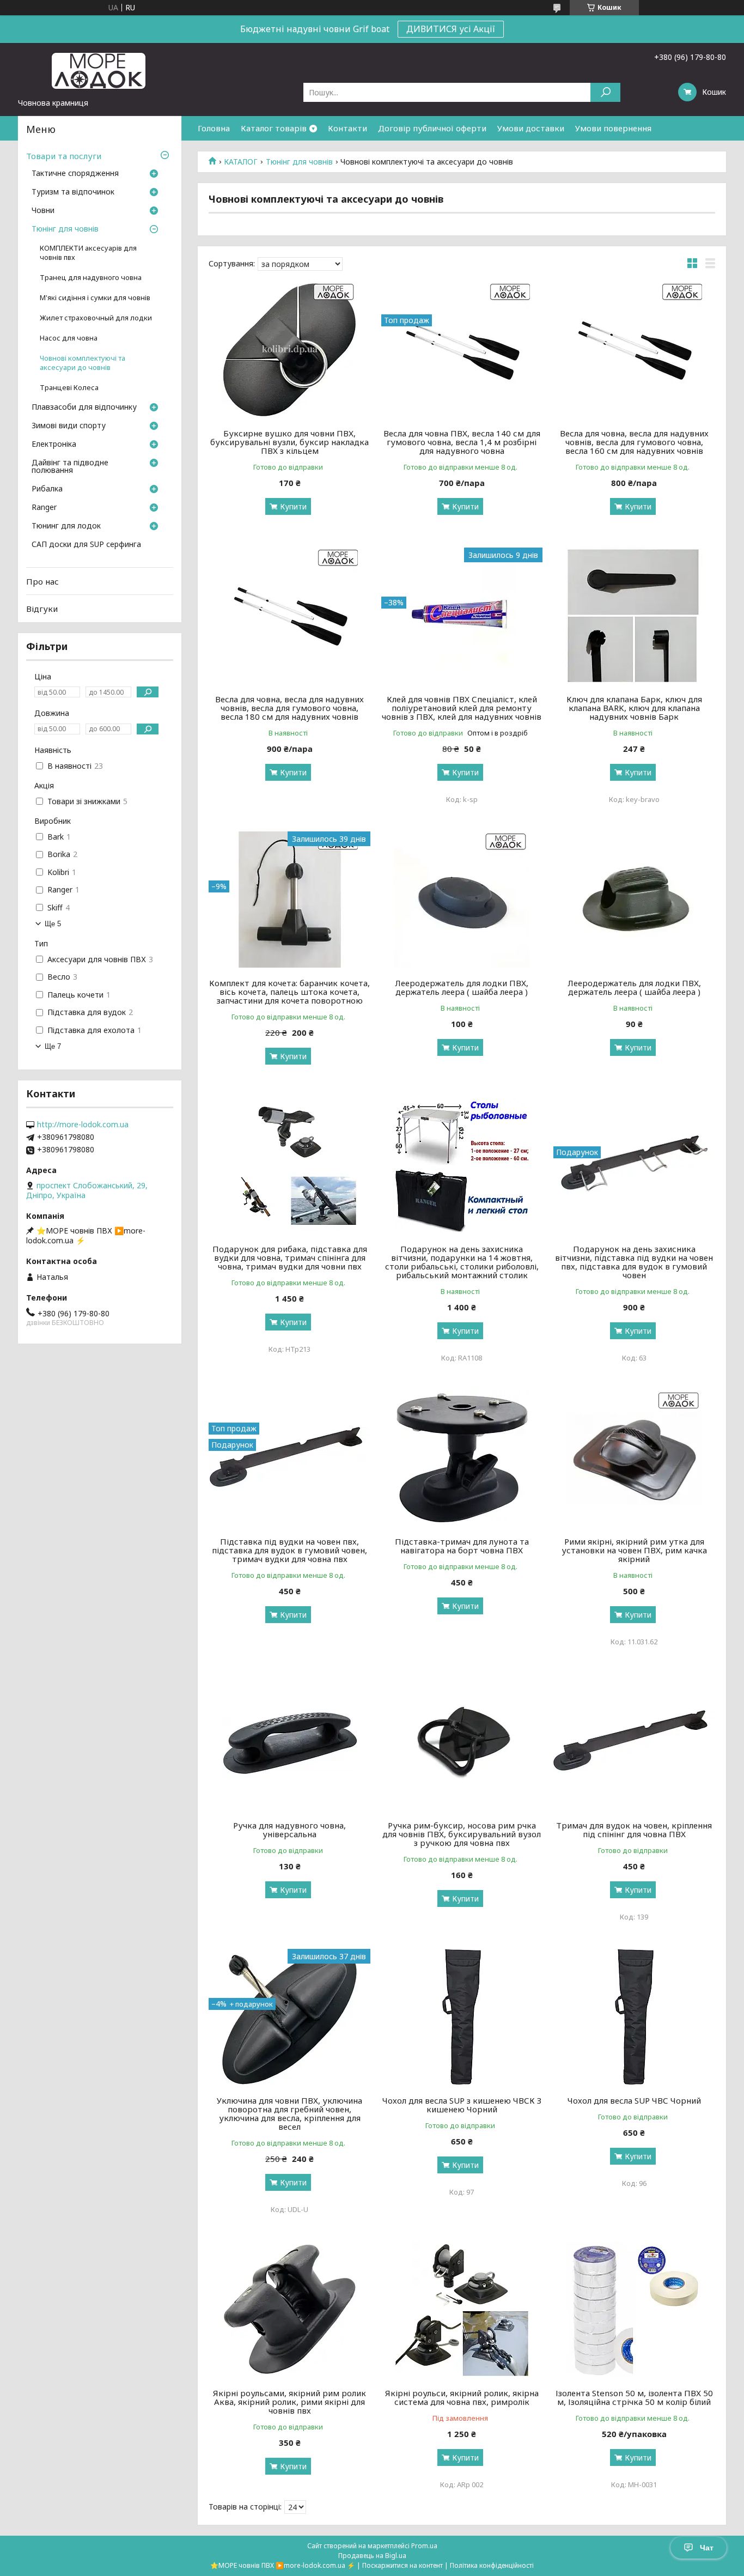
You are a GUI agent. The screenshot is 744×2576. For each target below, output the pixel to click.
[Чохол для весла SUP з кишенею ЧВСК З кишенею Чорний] (462, 2017)
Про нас (42, 581)
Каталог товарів (274, 128)
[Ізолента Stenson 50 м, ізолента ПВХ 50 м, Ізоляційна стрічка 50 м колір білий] (634, 2310)
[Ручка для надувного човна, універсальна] (289, 1742)
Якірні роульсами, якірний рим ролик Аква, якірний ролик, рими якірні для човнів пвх (289, 2402)
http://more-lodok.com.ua (83, 1125)
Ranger (44, 508)
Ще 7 (53, 1046)
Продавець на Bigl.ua (372, 2556)
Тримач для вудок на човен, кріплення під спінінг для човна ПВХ (634, 1830)
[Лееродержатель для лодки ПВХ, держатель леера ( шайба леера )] (462, 900)
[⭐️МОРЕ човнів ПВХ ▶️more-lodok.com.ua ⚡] (100, 70)
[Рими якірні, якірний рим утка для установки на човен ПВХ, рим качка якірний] (634, 1458)
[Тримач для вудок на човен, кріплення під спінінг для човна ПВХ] (634, 1742)
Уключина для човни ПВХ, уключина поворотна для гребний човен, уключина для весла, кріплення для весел (289, 2113)
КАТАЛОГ (241, 162)
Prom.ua (424, 2546)
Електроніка (54, 445)
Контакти (347, 128)
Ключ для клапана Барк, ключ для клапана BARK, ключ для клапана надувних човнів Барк (634, 708)
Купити (293, 506)
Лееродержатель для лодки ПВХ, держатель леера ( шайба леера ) (462, 987)
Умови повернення (613, 128)
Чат (707, 2548)
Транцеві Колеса (69, 388)
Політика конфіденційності (492, 2565)
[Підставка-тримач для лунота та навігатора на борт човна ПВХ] (462, 1458)
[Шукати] (605, 92)
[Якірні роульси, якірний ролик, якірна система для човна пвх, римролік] (462, 2310)
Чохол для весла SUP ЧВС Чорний (634, 2100)
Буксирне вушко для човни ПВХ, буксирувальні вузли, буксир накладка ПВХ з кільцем (289, 442)
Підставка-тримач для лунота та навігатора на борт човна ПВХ (462, 1546)
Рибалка (47, 489)
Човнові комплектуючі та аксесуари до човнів (83, 363)
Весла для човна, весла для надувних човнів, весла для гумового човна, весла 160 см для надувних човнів (634, 442)
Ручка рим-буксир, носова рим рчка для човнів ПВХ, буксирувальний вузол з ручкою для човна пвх (462, 1834)
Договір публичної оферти (432, 128)
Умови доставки (531, 128)
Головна (214, 128)
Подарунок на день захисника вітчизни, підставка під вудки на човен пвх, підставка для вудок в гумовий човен (634, 1262)
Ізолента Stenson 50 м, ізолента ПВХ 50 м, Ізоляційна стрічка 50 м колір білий (634, 2397)
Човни (43, 211)
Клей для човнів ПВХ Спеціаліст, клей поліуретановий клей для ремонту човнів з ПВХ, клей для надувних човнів (462, 708)
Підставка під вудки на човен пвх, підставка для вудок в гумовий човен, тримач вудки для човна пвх (289, 1550)
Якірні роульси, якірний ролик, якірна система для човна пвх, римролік (462, 2397)
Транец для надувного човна (91, 278)
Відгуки (42, 609)
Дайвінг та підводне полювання (70, 467)
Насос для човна (69, 338)
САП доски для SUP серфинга (86, 545)
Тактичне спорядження (75, 174)
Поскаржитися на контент (403, 2565)
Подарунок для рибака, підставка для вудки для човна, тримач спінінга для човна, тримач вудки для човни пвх (290, 1257)
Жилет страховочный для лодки (96, 318)
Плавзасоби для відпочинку (84, 408)
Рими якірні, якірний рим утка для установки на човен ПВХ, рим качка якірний (634, 1550)
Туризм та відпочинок (73, 192)
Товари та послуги (64, 156)
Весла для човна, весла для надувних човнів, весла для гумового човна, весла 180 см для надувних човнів (289, 708)
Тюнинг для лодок (66, 526)
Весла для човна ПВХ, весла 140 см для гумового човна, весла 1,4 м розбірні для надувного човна (462, 442)
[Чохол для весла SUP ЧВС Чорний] (634, 2017)
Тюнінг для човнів (299, 162)
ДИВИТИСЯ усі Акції (451, 29)
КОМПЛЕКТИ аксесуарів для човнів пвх (88, 253)
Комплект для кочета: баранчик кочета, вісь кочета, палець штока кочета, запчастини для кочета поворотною (289, 992)
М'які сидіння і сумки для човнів (95, 298)
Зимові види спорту (69, 426)
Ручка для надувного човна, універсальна (289, 1830)
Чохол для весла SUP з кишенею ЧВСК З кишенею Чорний (462, 2105)
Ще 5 (53, 924)
